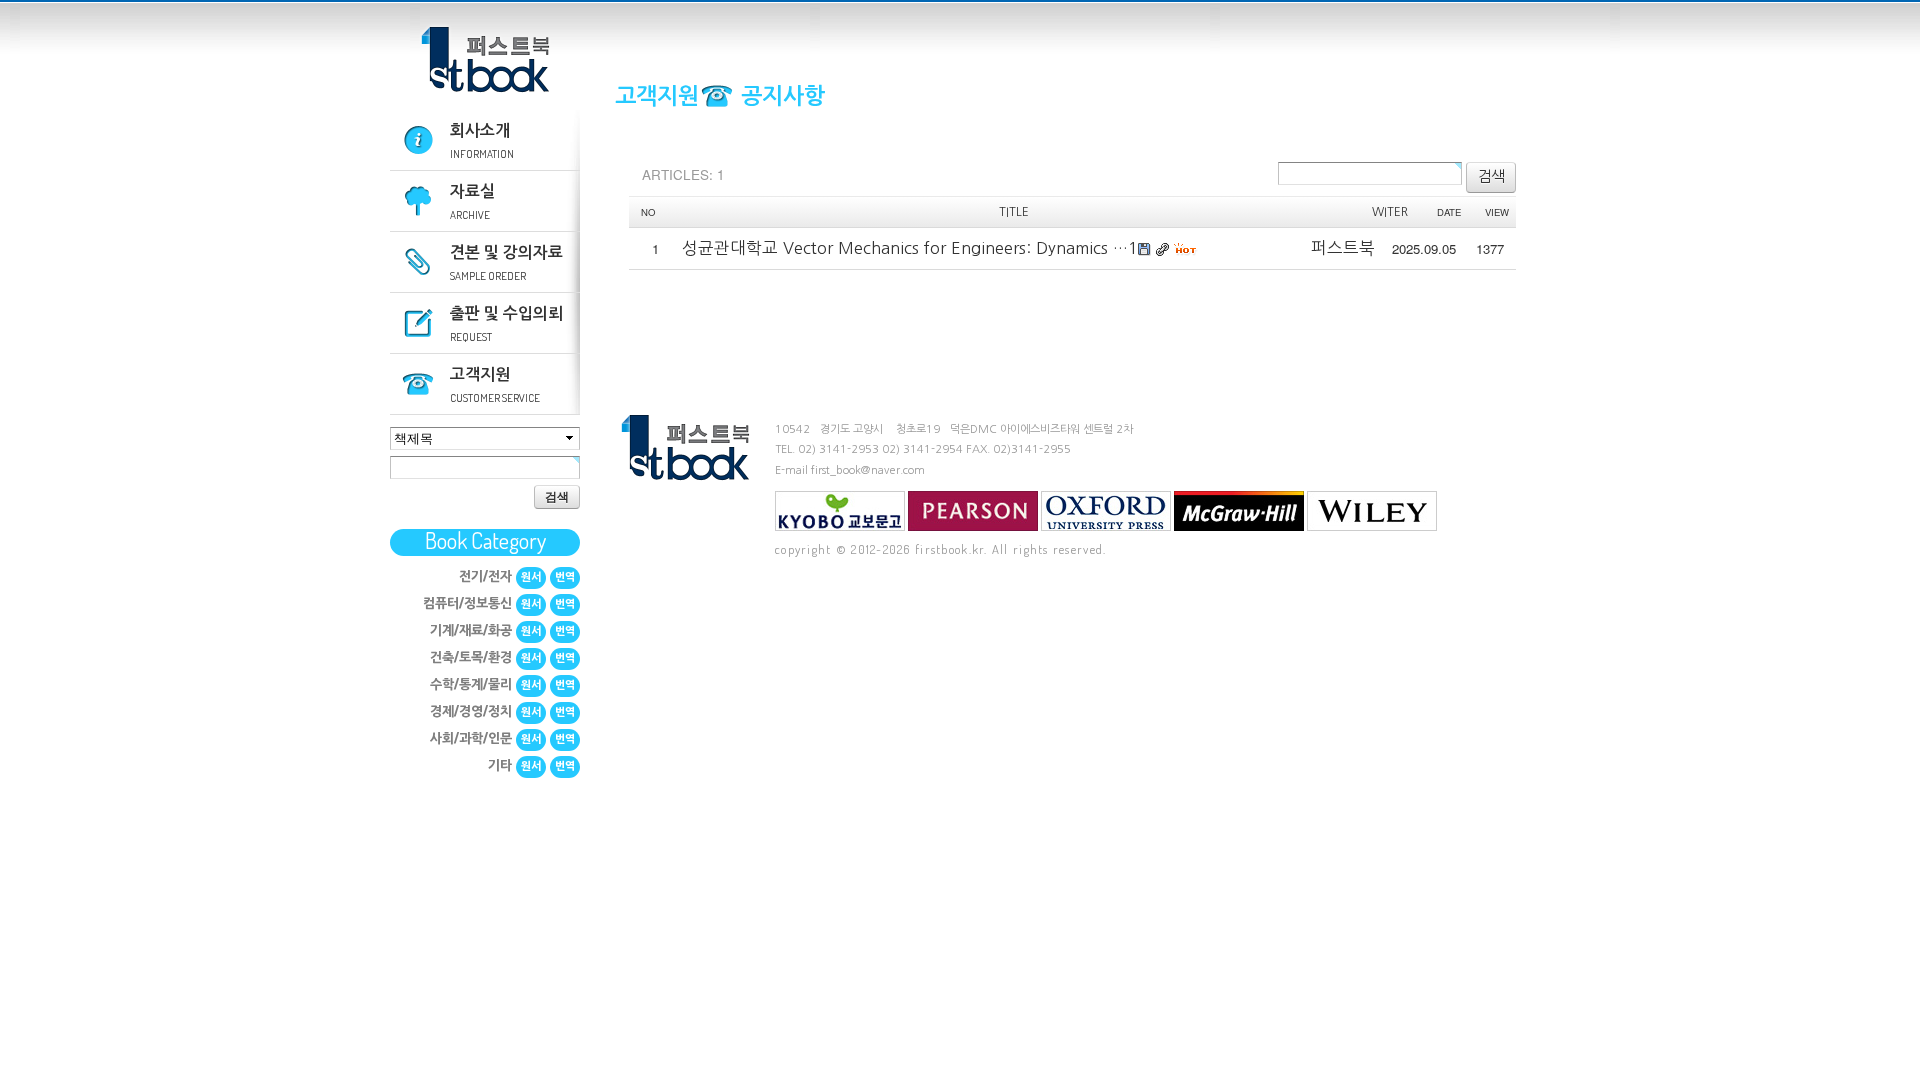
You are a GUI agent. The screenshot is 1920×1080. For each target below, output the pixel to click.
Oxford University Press (1106, 511)
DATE (1449, 212)
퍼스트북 (485, 60)
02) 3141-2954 (922, 449)
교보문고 (840, 511)
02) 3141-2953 (838, 449)
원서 (531, 577)
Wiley (1372, 511)
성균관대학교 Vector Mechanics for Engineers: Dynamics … (905, 248)
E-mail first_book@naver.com (850, 470)
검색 (557, 496)
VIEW (1497, 212)
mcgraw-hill (1239, 511)
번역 (565, 577)
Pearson (973, 511)
